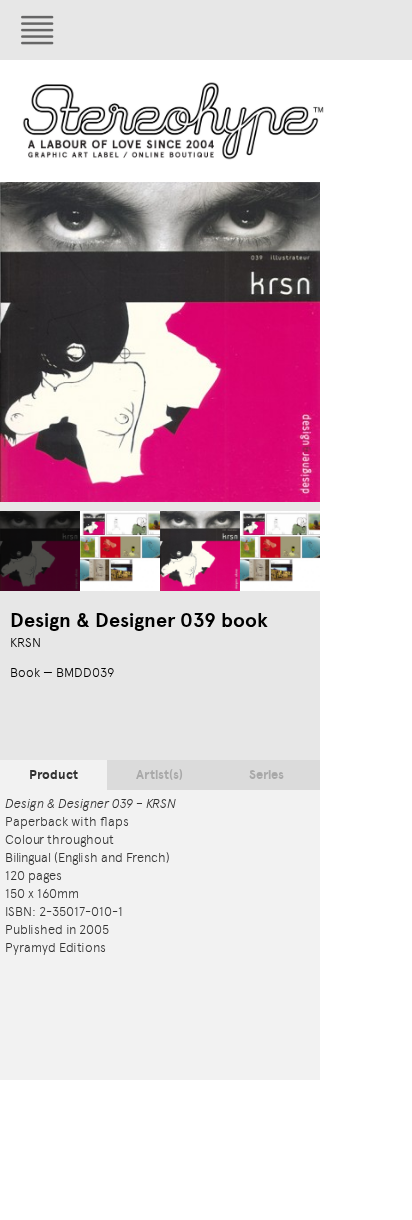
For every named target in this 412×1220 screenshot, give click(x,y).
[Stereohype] (174, 120)
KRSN (25, 642)
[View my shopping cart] (275, 30)
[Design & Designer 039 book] (40, 551)
